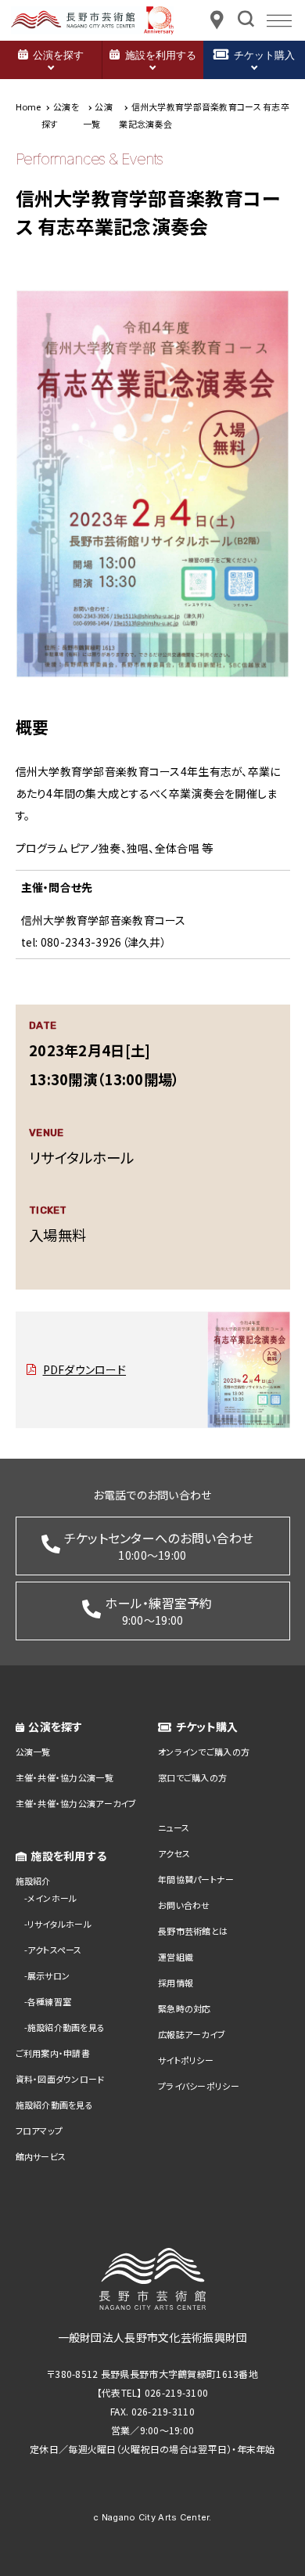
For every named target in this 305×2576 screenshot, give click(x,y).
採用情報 (176, 1983)
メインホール (52, 1898)
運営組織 (176, 1957)
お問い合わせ (184, 1905)
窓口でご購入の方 (192, 1777)
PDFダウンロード (85, 1369)
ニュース (174, 1827)
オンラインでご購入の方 (204, 1752)
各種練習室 (49, 2001)
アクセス (174, 1853)
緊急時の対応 (185, 2008)
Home (29, 106)
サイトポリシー (186, 2060)
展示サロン (48, 1975)
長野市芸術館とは (193, 1931)
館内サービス (41, 2156)
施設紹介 (33, 1881)
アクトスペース (55, 1950)
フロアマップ (39, 2130)
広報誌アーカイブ (192, 2034)
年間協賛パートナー (196, 1879)
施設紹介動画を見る (66, 2027)
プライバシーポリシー (199, 2086)
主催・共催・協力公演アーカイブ (76, 1803)
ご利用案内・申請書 (53, 2053)
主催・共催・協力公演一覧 (65, 1777)
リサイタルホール (59, 1924)
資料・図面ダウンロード (60, 2079)
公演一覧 (33, 1752)
